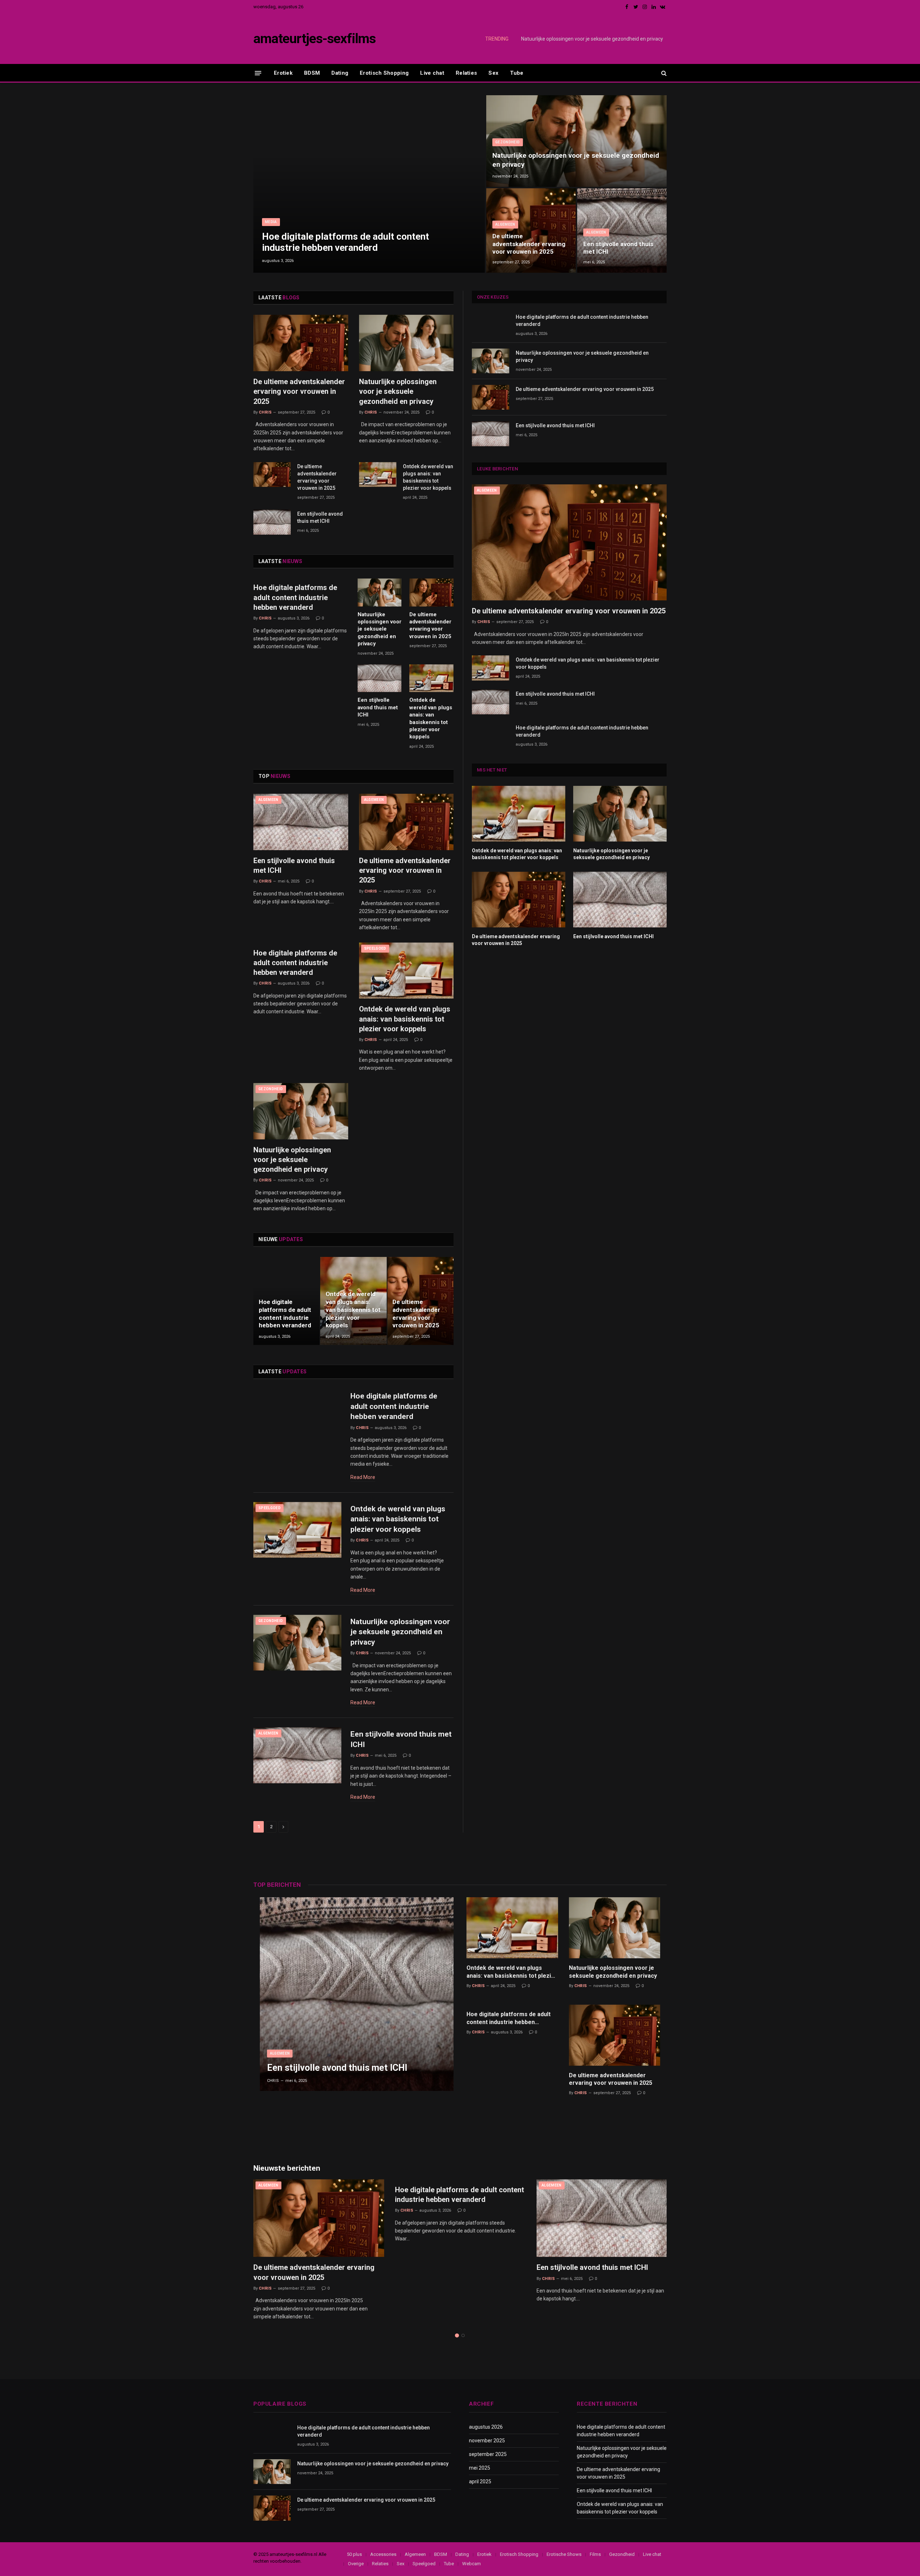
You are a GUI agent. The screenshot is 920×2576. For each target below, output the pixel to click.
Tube (517, 73)
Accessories (383, 2554)
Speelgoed (375, 948)
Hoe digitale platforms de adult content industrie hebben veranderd (346, 242)
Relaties (466, 73)
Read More (363, 1477)
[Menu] (258, 73)
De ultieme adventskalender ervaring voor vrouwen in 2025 (529, 244)
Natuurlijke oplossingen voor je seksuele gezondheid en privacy (592, 39)
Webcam (471, 2564)
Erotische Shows (564, 2554)
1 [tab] (457, 2335)
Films (595, 2554)
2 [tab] (463, 2335)
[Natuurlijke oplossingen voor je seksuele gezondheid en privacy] (576, 141)
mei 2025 (480, 2468)
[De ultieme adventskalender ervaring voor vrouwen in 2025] (531, 231)
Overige (356, 2564)
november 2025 (487, 2441)
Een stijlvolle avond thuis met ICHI (618, 248)
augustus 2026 (486, 2427)
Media (271, 222)
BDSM (312, 73)
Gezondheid (508, 142)
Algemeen (505, 224)
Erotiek (283, 73)
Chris (265, 412)
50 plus (354, 2554)
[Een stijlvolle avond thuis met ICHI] (622, 231)
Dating (340, 73)
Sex (493, 73)
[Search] (663, 73)
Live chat (432, 73)
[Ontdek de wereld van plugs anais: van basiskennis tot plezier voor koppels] (378, 474)
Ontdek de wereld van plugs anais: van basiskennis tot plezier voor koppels (428, 477)
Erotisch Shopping (384, 73)
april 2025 (480, 2481)
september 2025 (488, 2454)
